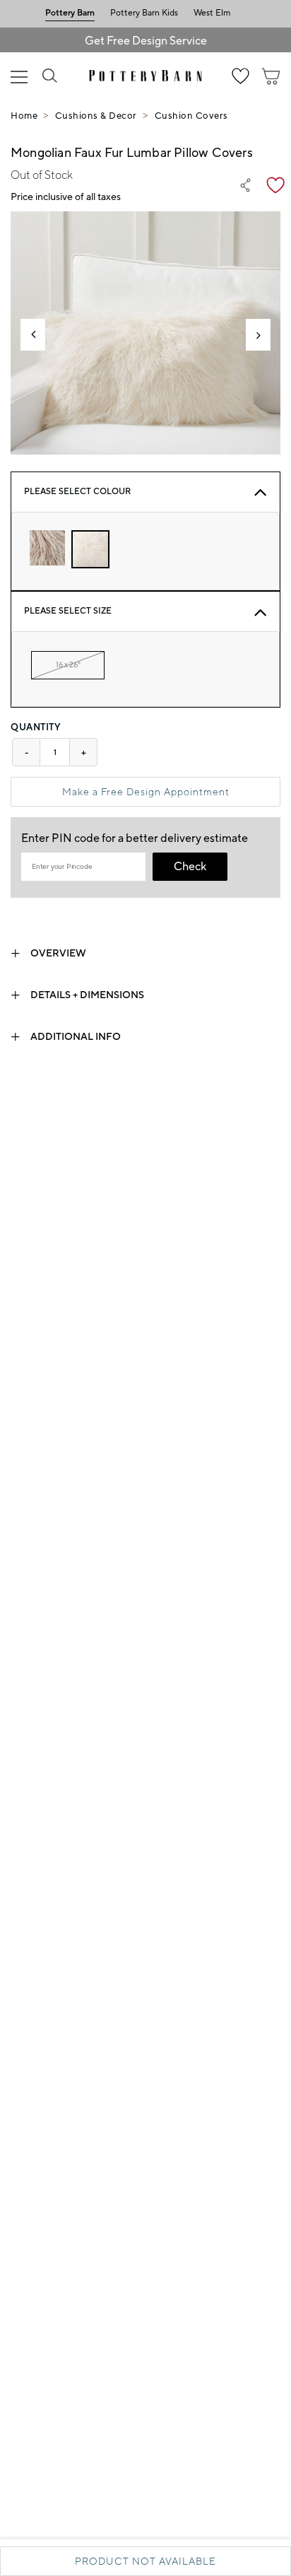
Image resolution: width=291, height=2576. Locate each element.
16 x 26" (68, 665)
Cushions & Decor (96, 116)
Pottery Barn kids (144, 13)
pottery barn (70, 13)
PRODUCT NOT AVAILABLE (145, 2561)
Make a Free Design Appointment (146, 792)
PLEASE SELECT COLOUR (77, 492)
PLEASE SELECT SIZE (68, 611)
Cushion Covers (191, 116)
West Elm (212, 13)
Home (24, 116)
